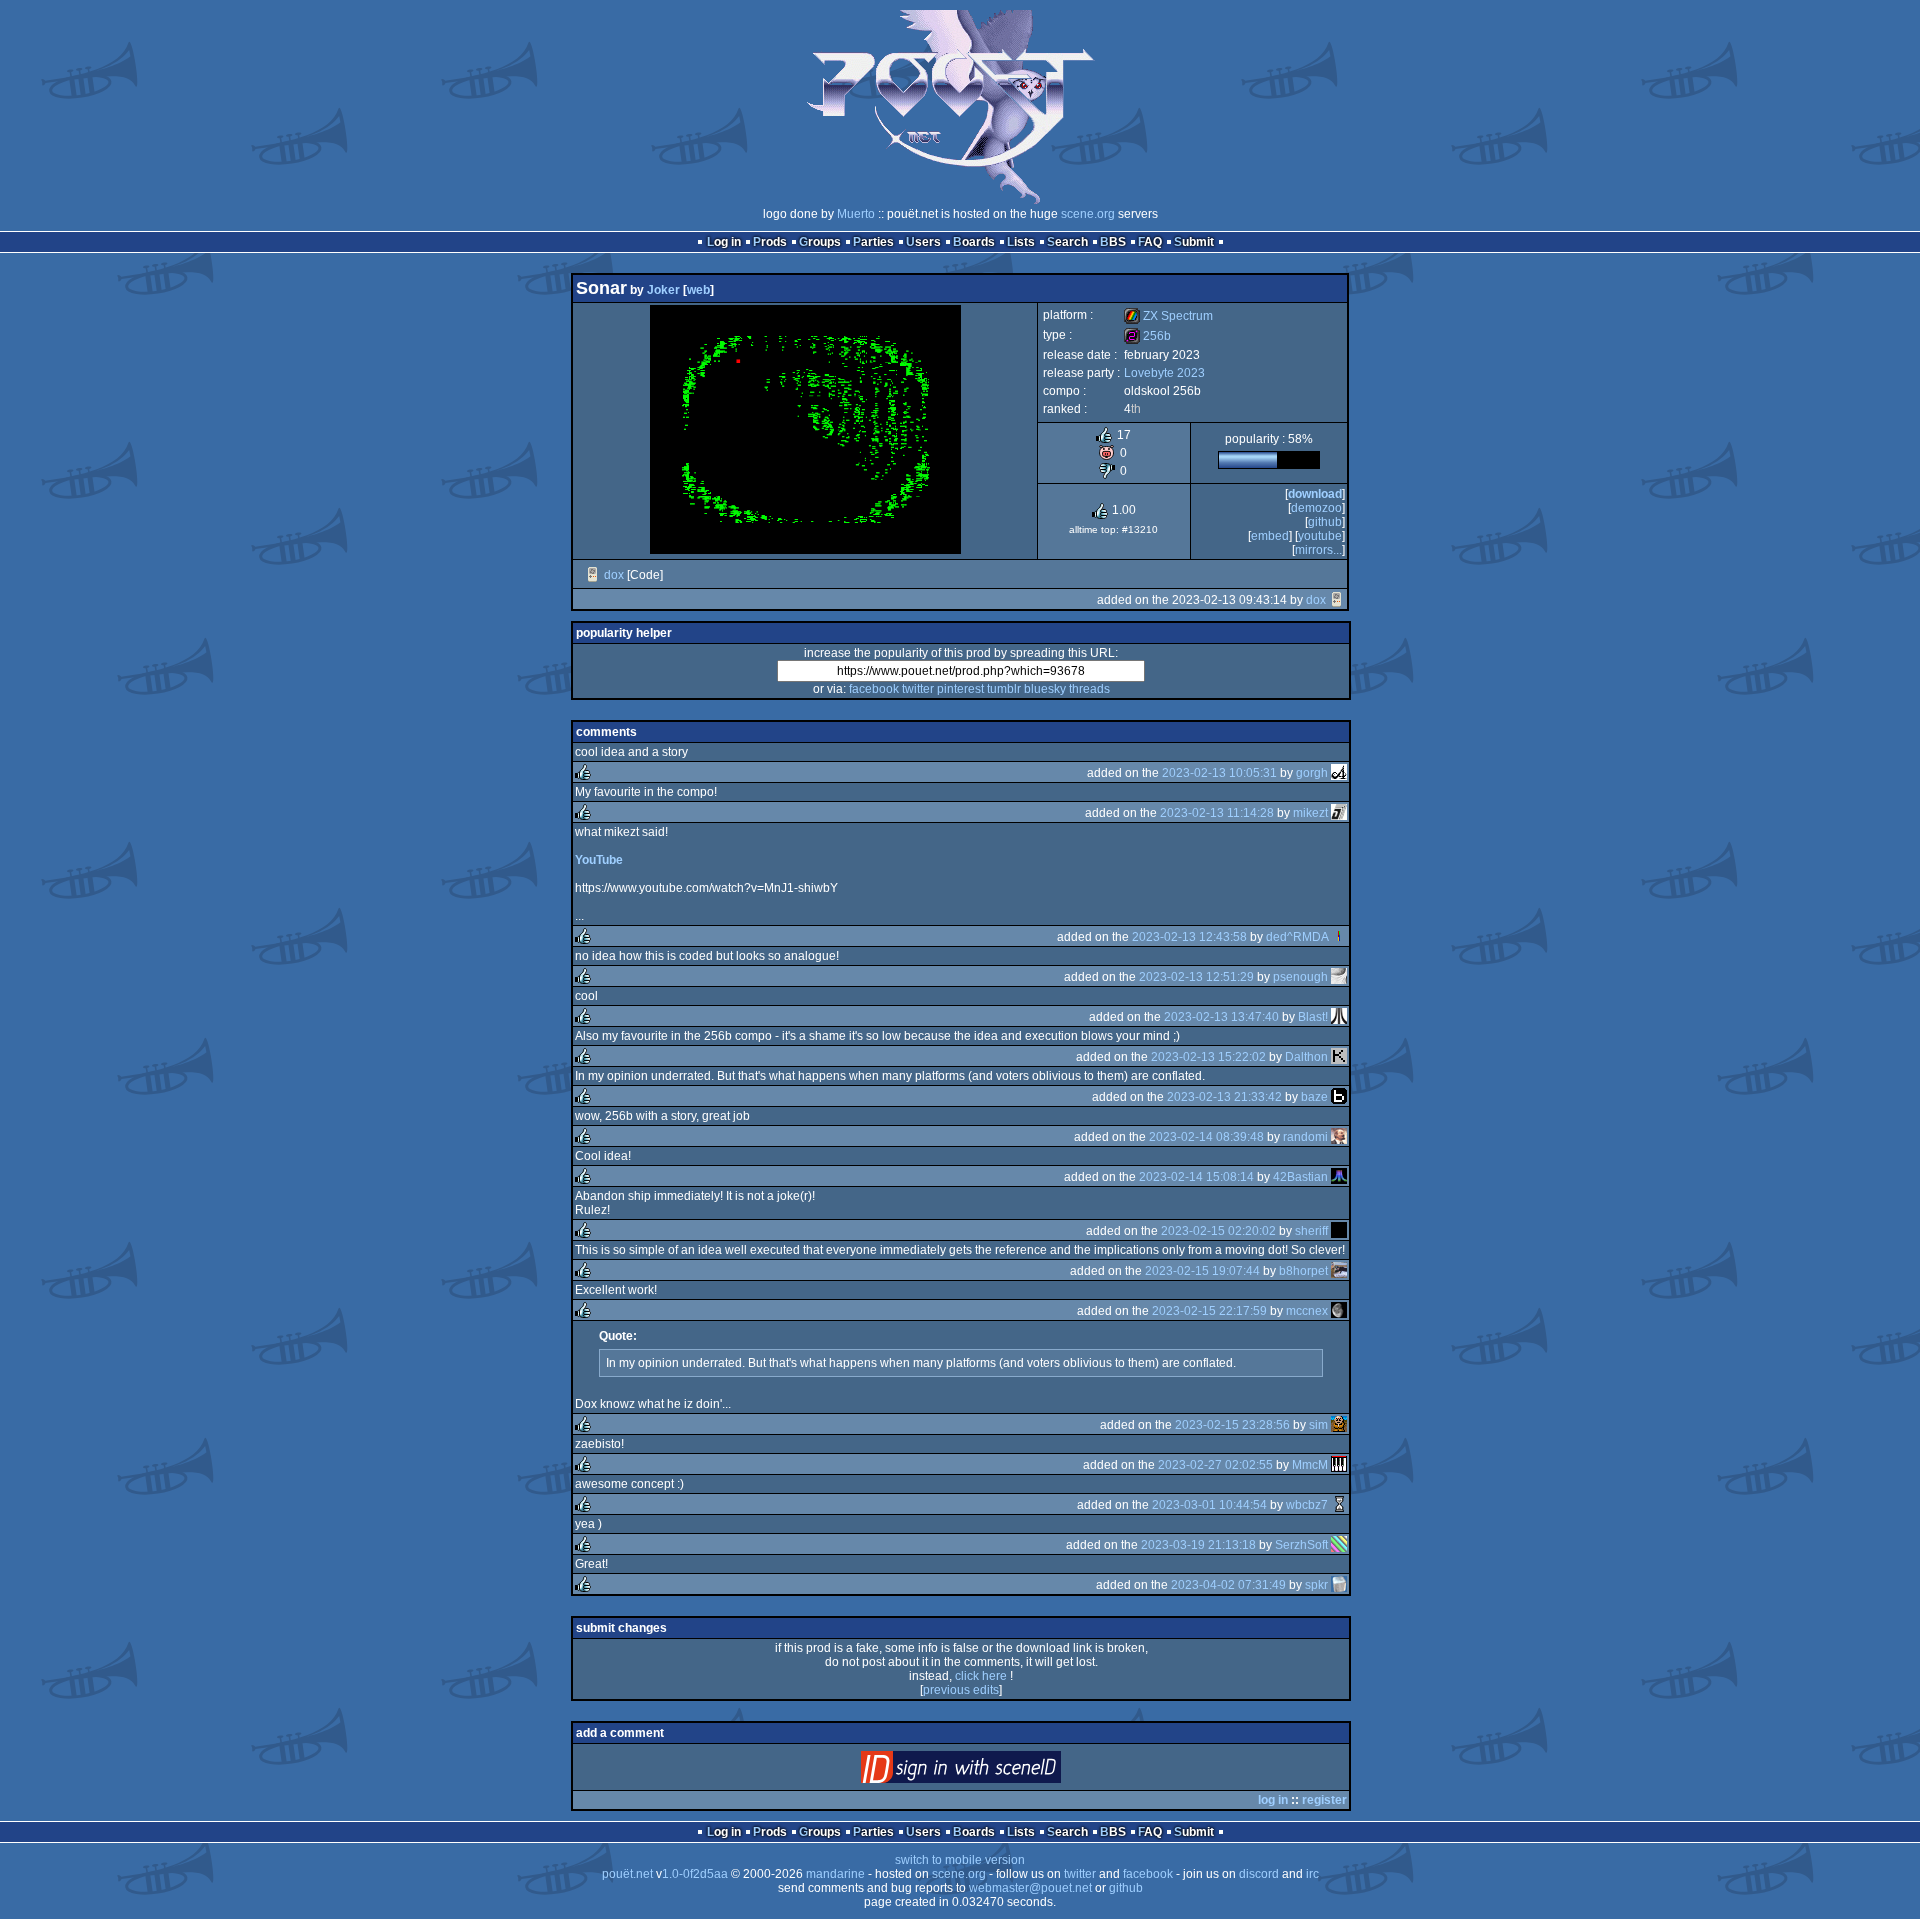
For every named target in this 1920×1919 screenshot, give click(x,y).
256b (1147, 336)
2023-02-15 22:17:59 (1209, 1311)
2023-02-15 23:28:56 (1232, 1425)
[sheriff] (1339, 1231)
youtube (1320, 536)
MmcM (1310, 1465)
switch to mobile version (960, 1860)
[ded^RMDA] (1339, 937)
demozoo (1316, 508)
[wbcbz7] (1339, 1505)
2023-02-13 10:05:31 (1219, 773)
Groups (820, 242)
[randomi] (1339, 1137)
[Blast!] (1339, 1017)
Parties (873, 242)
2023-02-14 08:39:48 (1206, 1137)
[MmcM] (1339, 1465)
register (1324, 1800)
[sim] (1339, 1425)
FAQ (1150, 242)
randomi (1305, 1137)
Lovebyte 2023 (1164, 373)
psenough (1300, 977)
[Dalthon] (1339, 1057)
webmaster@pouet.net (1030, 1888)
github (1325, 522)
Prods (770, 242)
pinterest (960, 689)
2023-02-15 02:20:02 (1218, 1231)
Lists (1021, 242)
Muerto (856, 214)
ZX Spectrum (1168, 316)
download (1315, 494)
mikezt (1310, 813)
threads (1089, 689)
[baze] (1339, 1097)
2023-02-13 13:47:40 (1221, 1017)
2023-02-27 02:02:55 (1215, 1465)
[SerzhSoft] (1339, 1545)
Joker (663, 290)
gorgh (1312, 773)
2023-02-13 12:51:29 (1196, 977)
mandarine (835, 1874)
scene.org (1088, 214)
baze (1314, 1097)
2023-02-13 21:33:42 (1224, 1097)
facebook (874, 689)
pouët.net (627, 1874)
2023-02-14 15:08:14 (1196, 1177)
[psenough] (1339, 977)
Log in (724, 242)
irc (1312, 1874)
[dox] (593, 575)
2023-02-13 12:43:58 (1189, 937)
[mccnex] (1339, 1311)
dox (614, 575)
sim (1318, 1425)
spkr (1316, 1585)
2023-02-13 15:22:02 (1208, 1057)
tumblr (1004, 689)
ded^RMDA (1297, 937)
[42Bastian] (1339, 1177)
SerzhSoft (1301, 1545)
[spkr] (1339, 1585)
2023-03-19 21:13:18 (1198, 1545)
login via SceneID (994, 1771)
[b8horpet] (1339, 1271)
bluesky (1045, 689)
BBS (1113, 242)
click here (981, 1676)
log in (1273, 1800)
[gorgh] (1339, 773)
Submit (1194, 242)
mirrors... (1318, 550)
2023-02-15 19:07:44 (1202, 1271)
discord (1259, 1874)
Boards (974, 242)
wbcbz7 (1307, 1505)
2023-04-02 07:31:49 (1228, 1585)
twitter (918, 689)
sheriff (1311, 1231)
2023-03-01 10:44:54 (1209, 1505)
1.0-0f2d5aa (695, 1874)
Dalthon (1306, 1057)
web (698, 290)
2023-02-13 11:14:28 (1217, 813)
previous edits (961, 1690)
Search (1067, 242)
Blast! (1313, 1017)
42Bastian (1300, 1177)
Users (923, 242)
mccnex (1307, 1311)
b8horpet (1303, 1271)
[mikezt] (1339, 813)
